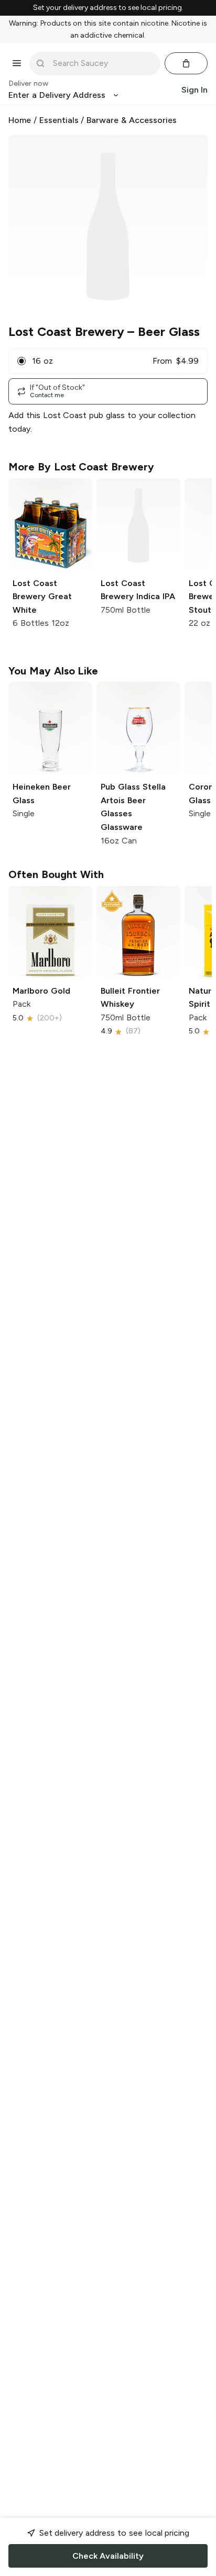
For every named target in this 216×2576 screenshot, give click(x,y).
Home (20, 120)
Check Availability (108, 2556)
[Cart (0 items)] (186, 63)
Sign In (195, 90)
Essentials (59, 120)
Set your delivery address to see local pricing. (108, 8)
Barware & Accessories (132, 120)
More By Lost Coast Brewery (81, 467)
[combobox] (102, 63)
